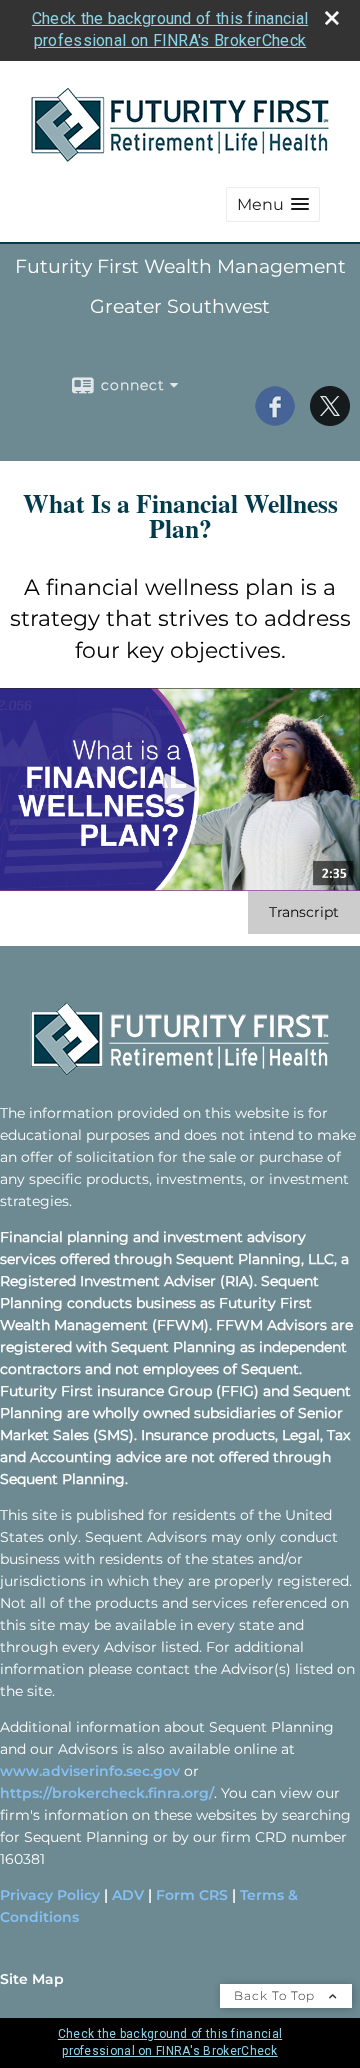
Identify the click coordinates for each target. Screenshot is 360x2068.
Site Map (32, 1979)
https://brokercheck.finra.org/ (107, 1793)
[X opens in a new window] (330, 419)
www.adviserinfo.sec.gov (90, 1771)
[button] (273, 204)
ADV (128, 1895)
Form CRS (192, 1895)
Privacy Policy (50, 1895)
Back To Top (276, 1995)
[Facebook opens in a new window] (275, 419)
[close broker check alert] (332, 18)
